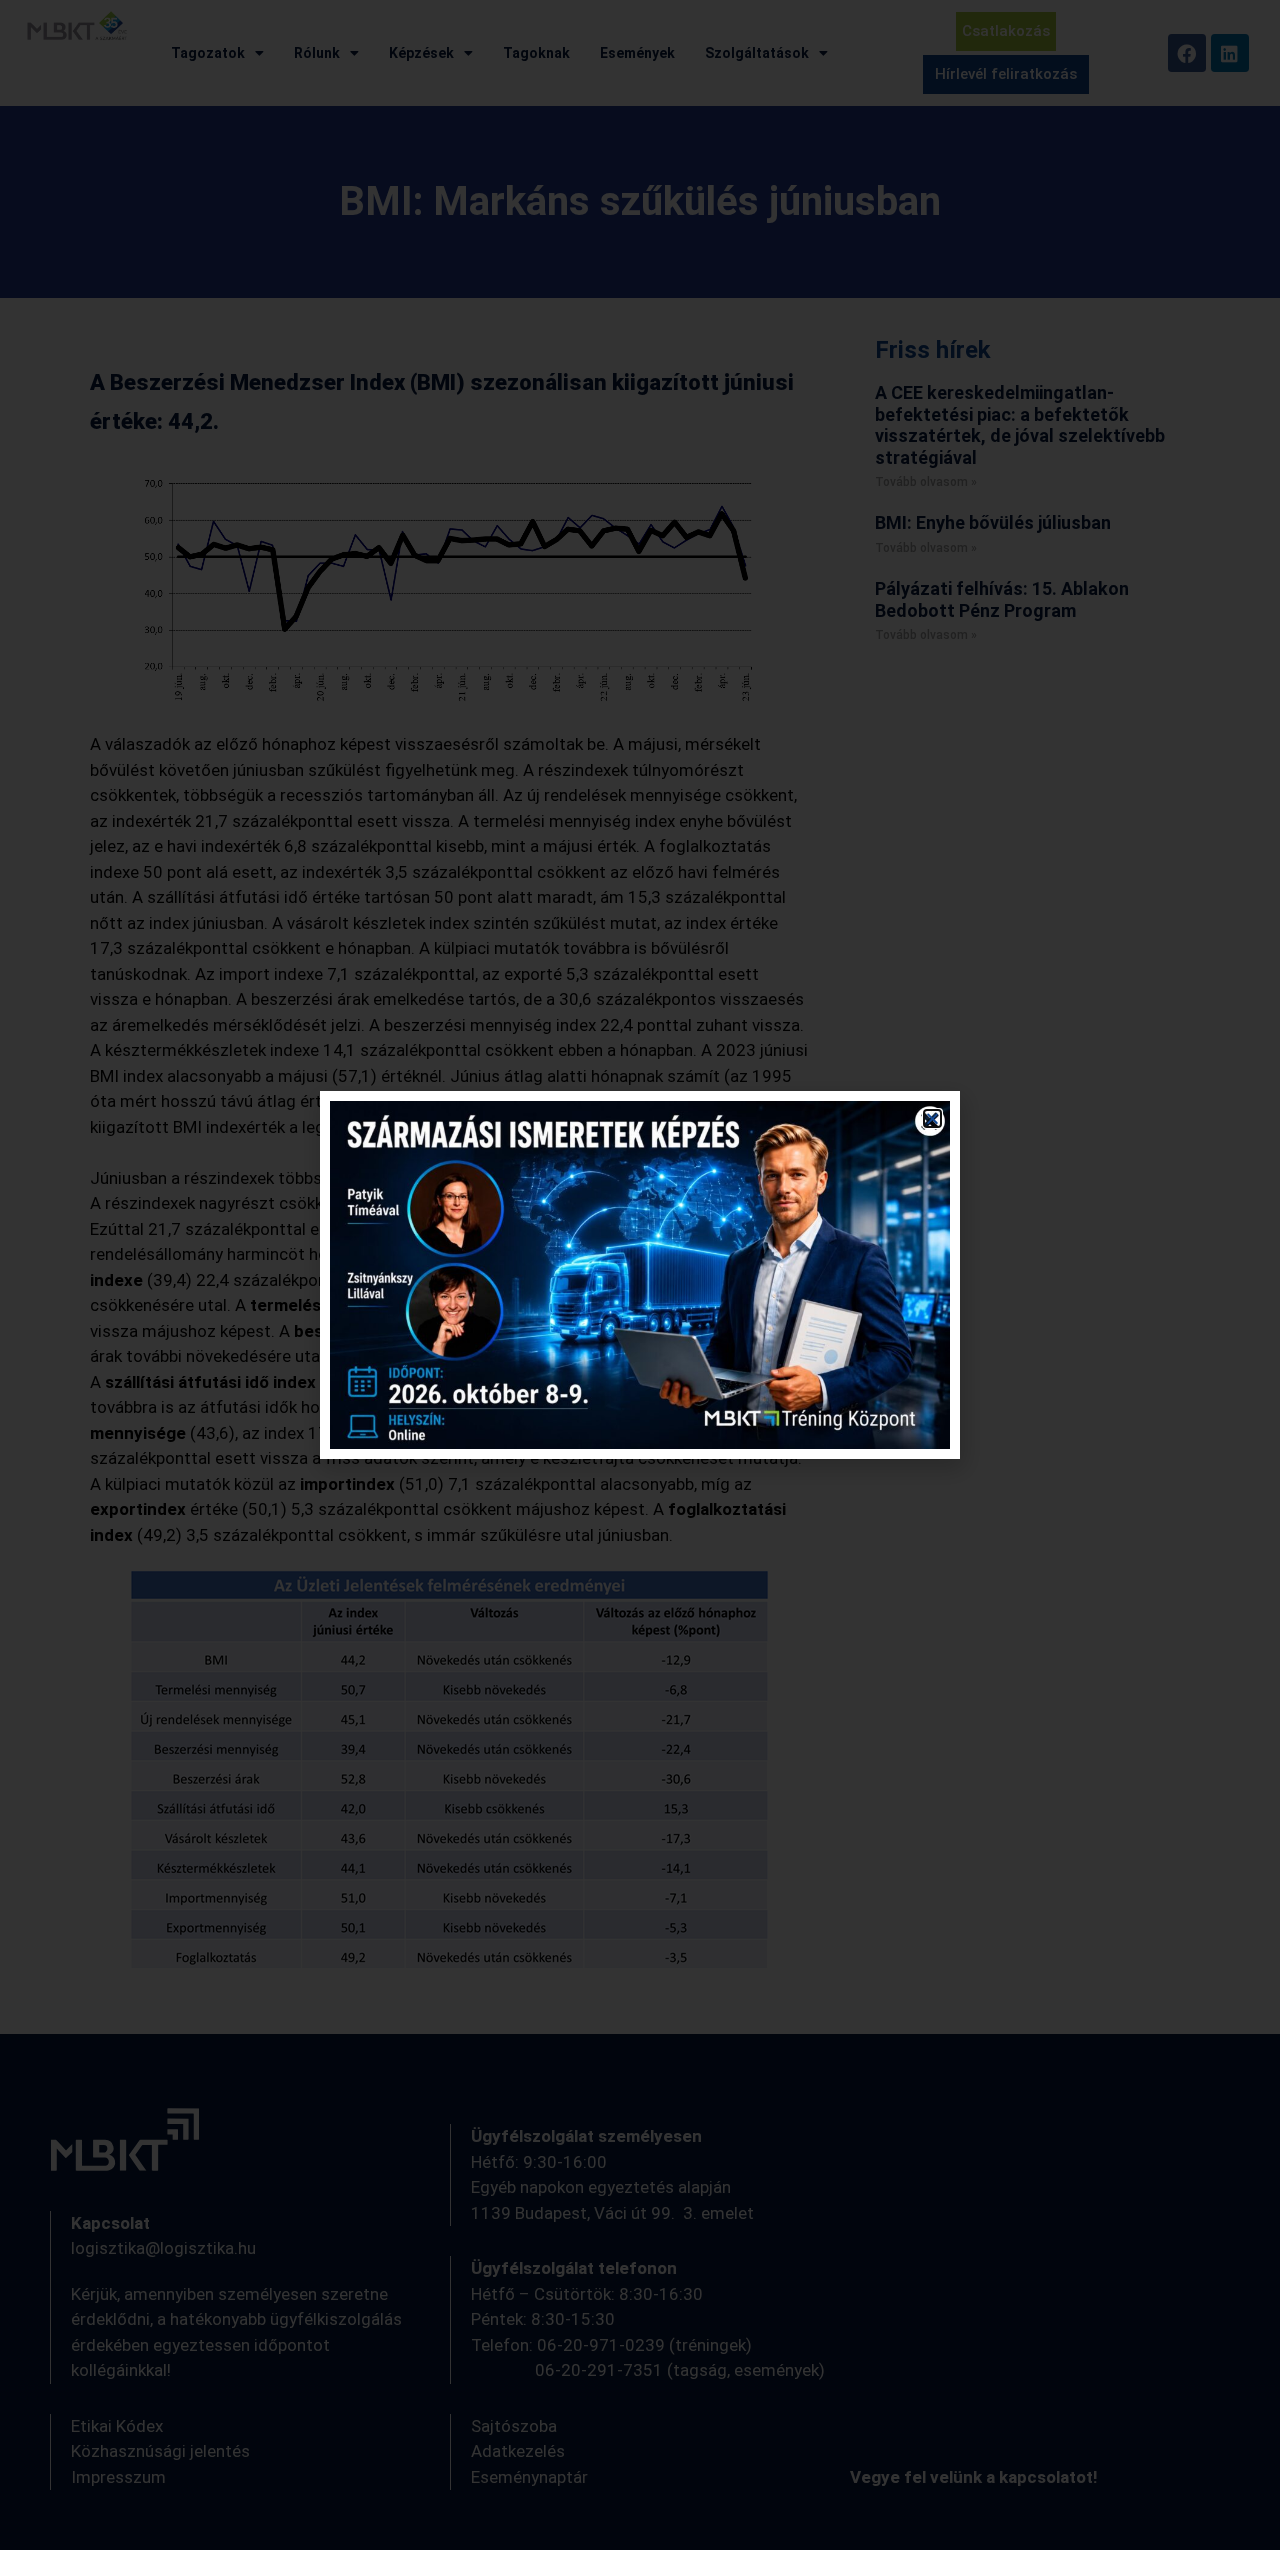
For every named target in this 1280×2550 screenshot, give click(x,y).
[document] (640, 1275)
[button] (932, 1118)
